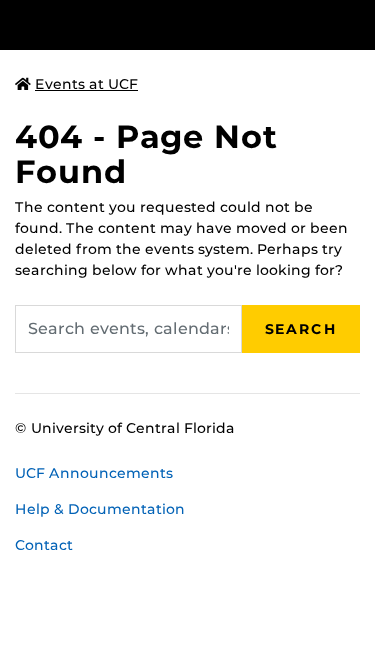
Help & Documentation (100, 509)
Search (301, 329)
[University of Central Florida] (152, 24)
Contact (44, 545)
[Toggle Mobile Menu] (355, 23)
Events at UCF (86, 84)
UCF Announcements (94, 473)
